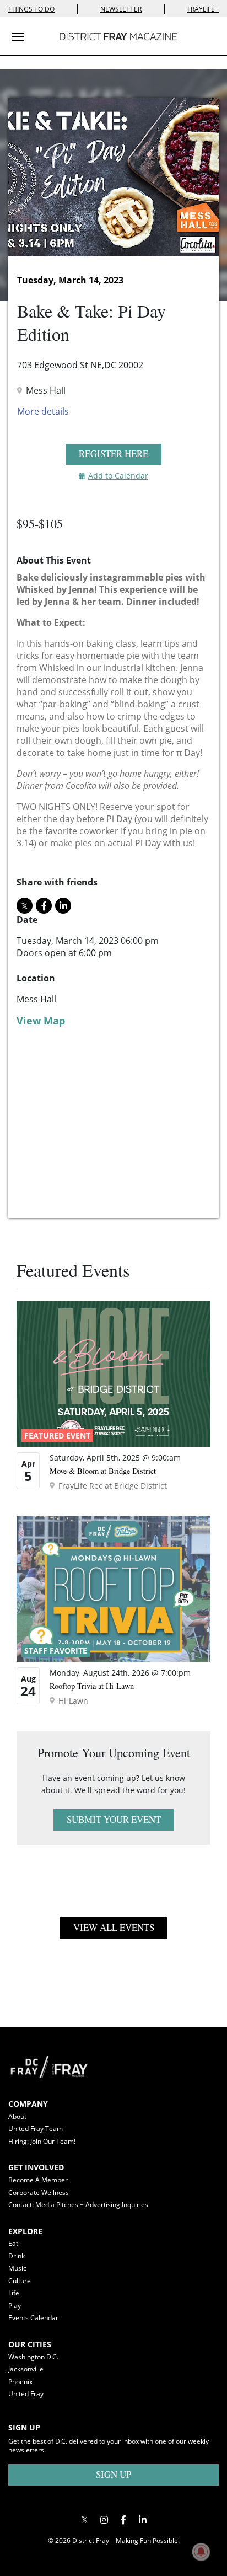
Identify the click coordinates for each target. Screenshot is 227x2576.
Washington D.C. (33, 2357)
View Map (41, 1021)
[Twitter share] (25, 906)
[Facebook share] (44, 906)
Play (15, 2306)
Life (14, 2293)
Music (17, 2268)
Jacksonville (26, 2369)
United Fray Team (36, 2129)
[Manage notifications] (201, 2552)
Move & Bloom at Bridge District (103, 1471)
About (17, 2116)
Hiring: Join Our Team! (42, 2141)
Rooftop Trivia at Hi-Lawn (92, 1686)
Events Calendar (33, 2318)
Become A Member (38, 2180)
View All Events (114, 1927)
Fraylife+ (203, 9)
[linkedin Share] (63, 906)
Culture (20, 2281)
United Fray (26, 2394)
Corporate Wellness (39, 2193)
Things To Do (31, 9)
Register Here (113, 454)
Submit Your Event (114, 1819)
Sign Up (113, 2474)
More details (43, 411)
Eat (13, 2243)
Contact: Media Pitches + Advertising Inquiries (78, 2205)
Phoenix (20, 2382)
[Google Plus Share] (104, 2520)
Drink (17, 2256)
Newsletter (121, 9)
